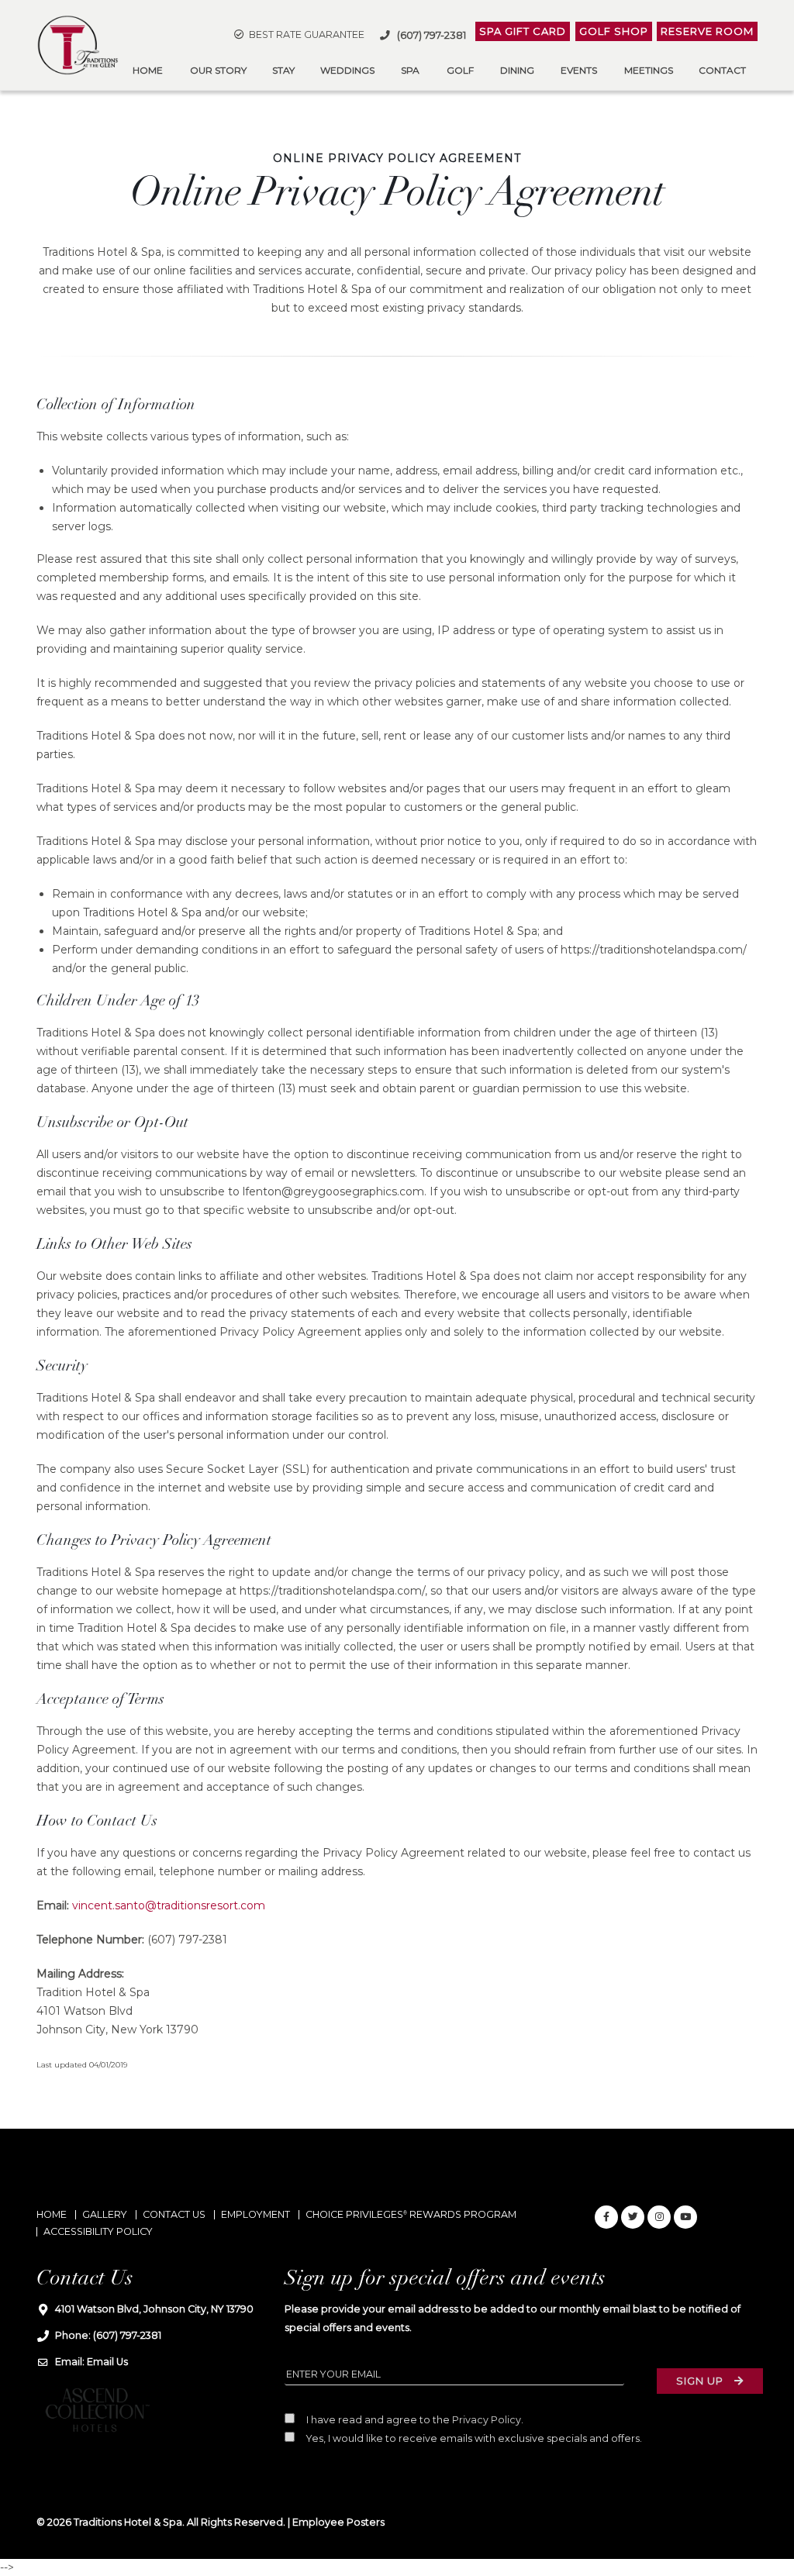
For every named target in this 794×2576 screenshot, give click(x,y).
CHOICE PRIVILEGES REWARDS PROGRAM (411, 2214)
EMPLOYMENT (255, 2214)
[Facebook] (606, 2217)
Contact (722, 70)
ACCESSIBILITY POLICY (98, 2231)
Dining (517, 70)
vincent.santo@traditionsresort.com (169, 1905)
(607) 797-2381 (127, 2335)
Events (579, 70)
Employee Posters (338, 2522)
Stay (283, 70)
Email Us (107, 2362)
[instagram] (659, 2217)
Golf (460, 70)
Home (148, 70)
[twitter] (633, 2217)
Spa (410, 70)
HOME (52, 2214)
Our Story (218, 70)
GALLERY (105, 2214)
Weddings (347, 70)
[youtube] (685, 2217)
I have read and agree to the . (414, 2420)
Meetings (649, 70)
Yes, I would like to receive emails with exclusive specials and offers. (473, 2438)
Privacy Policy (487, 2420)
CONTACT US (174, 2214)
